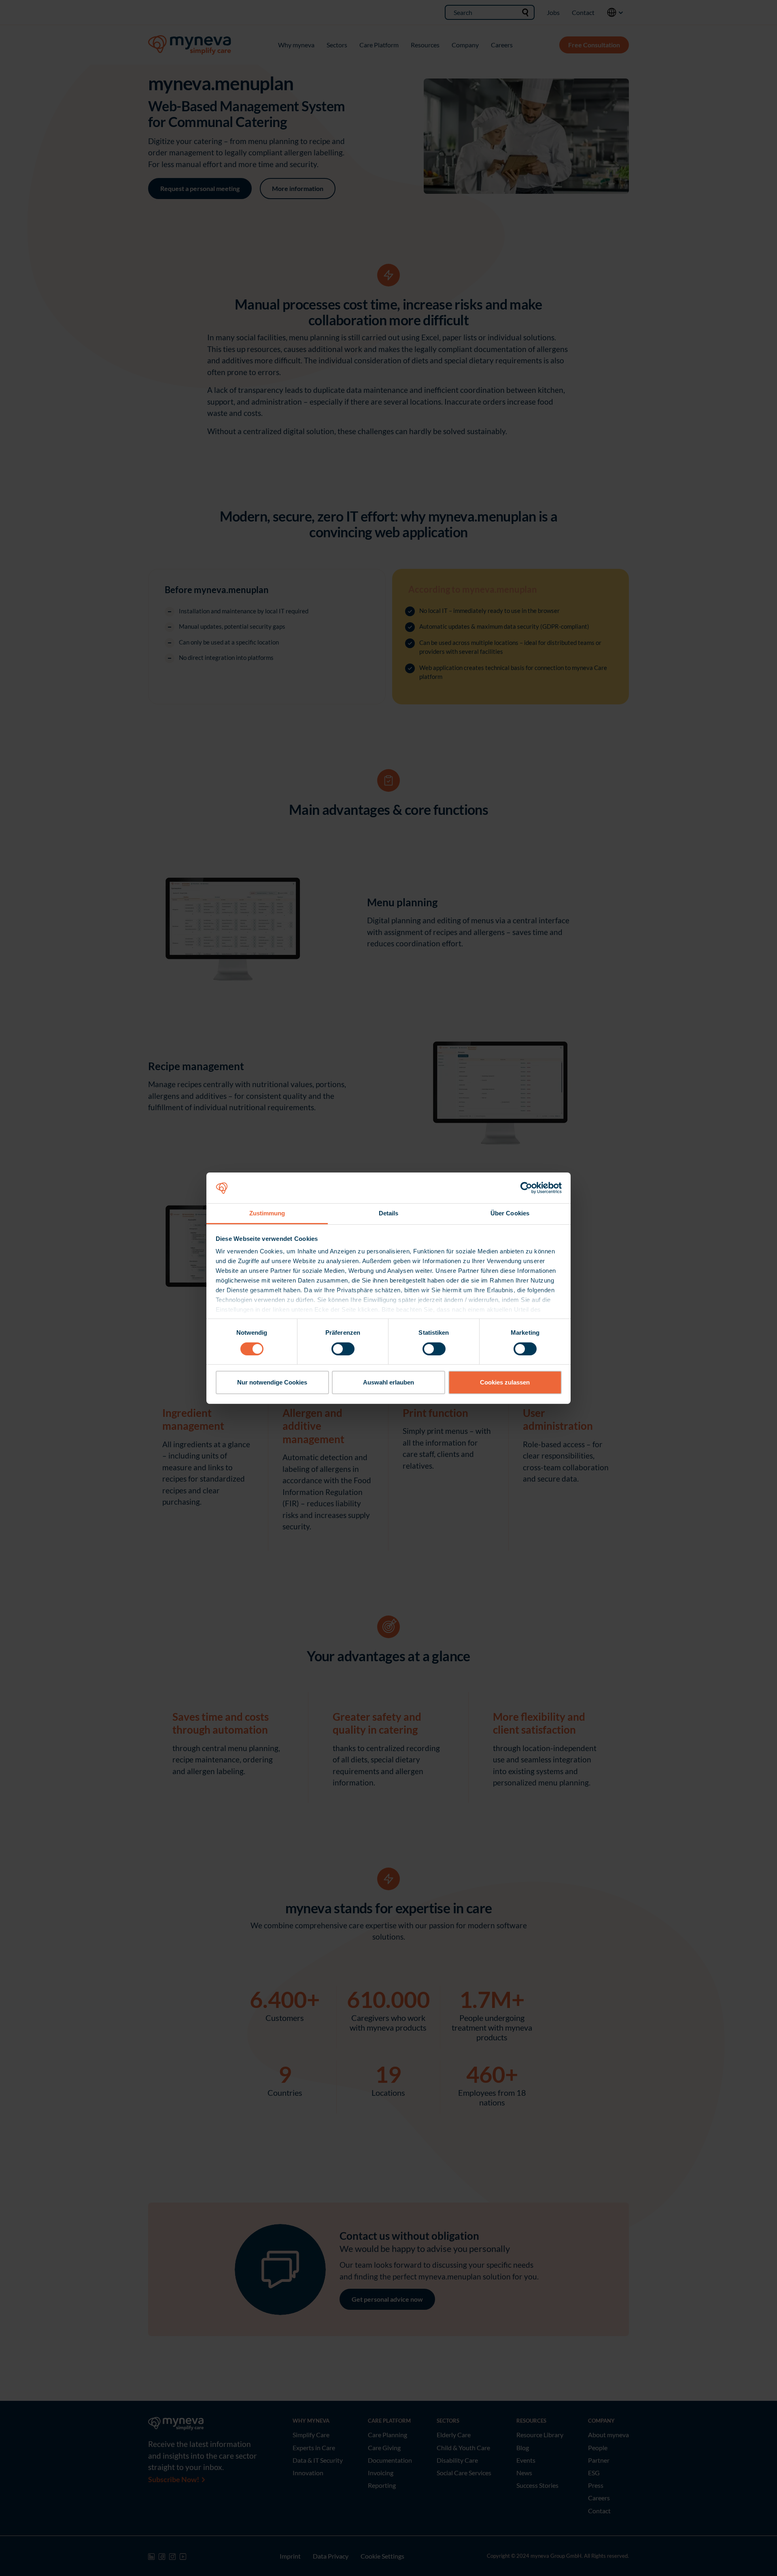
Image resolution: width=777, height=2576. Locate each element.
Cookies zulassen (505, 1382)
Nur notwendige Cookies (272, 1382)
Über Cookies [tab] (510, 1213)
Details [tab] (389, 1213)
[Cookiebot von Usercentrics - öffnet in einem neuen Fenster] (526, 1188)
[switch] (343, 1349)
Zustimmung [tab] (267, 1213)
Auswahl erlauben (388, 1382)
